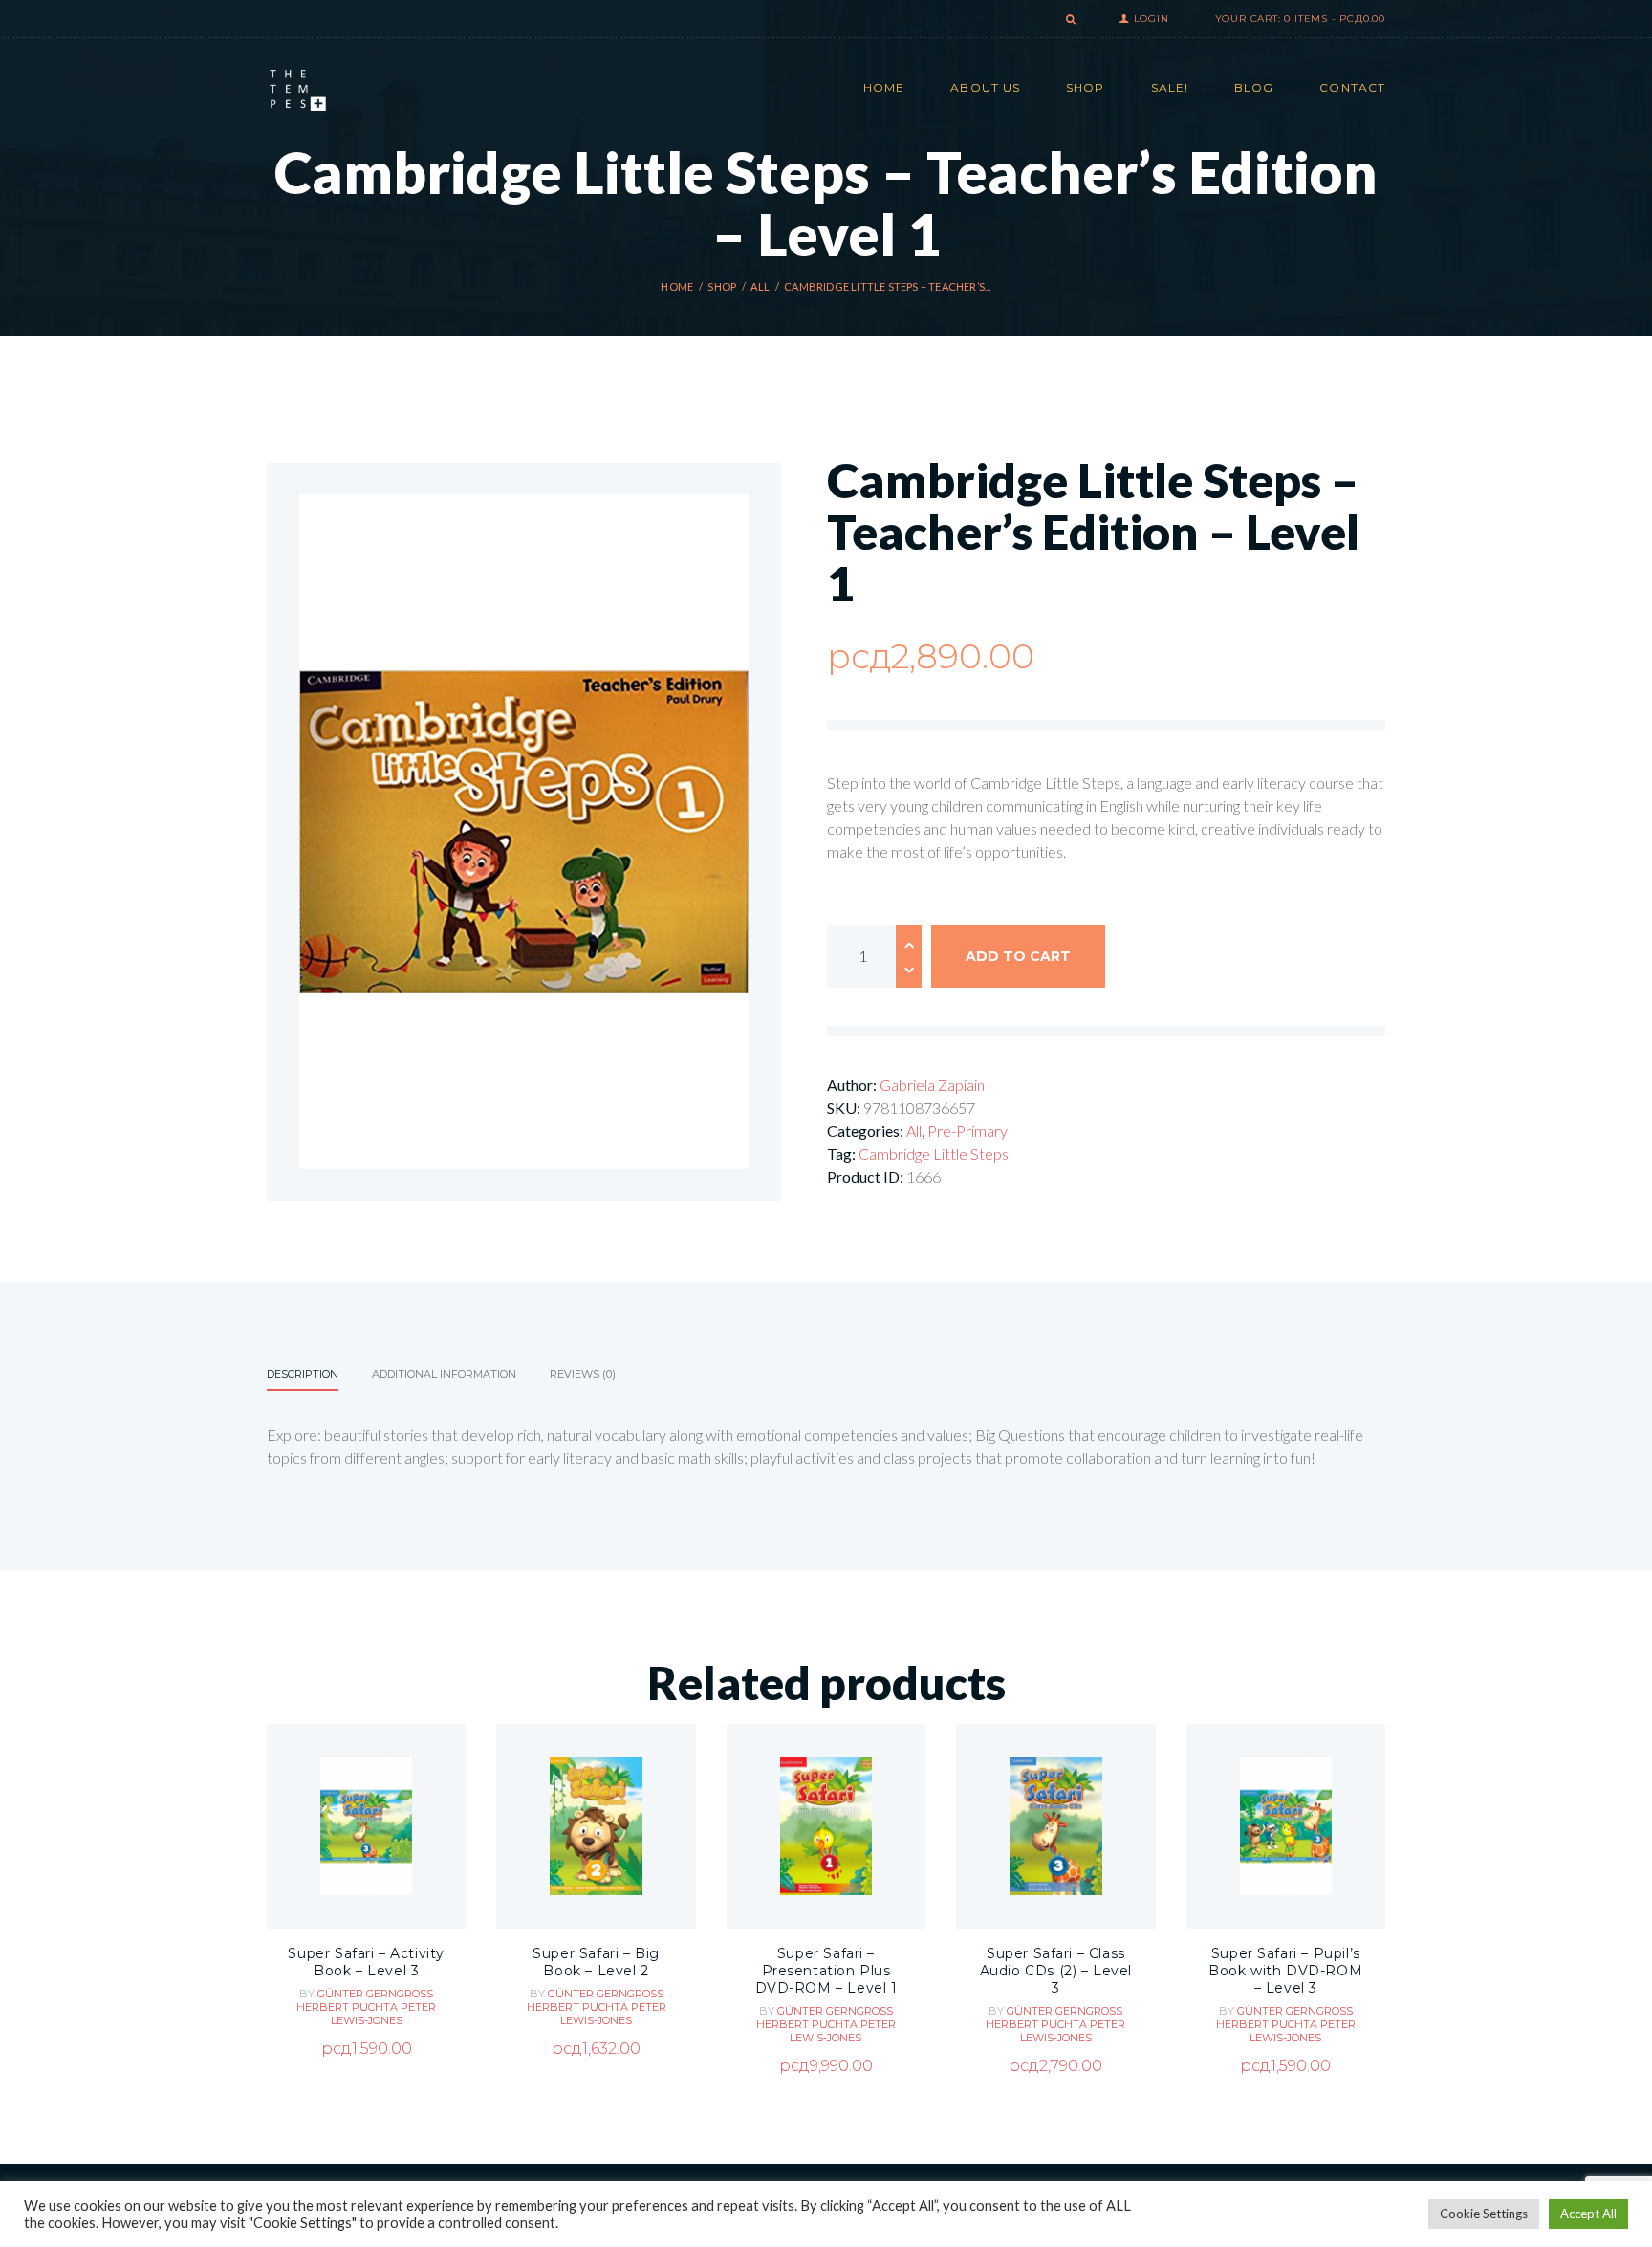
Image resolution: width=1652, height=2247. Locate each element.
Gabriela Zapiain (932, 1085)
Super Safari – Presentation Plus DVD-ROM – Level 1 (826, 1971)
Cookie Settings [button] (1484, 2214)
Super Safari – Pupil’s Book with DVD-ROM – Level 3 (1285, 1971)
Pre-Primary (967, 1131)
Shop (722, 286)
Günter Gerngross (375, 1994)
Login (1152, 19)
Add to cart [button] (367, 1883)
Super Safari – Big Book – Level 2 (596, 1962)
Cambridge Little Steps (934, 1154)
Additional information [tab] (444, 1374)
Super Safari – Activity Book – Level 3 (366, 1962)
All (760, 286)
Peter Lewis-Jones (384, 2014)
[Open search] (1069, 20)
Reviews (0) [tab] (583, 1374)
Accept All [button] (1588, 2214)
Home (677, 286)
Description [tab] (303, 1374)
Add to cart (1018, 956)
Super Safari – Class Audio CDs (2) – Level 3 (1056, 1971)
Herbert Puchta (348, 2007)
